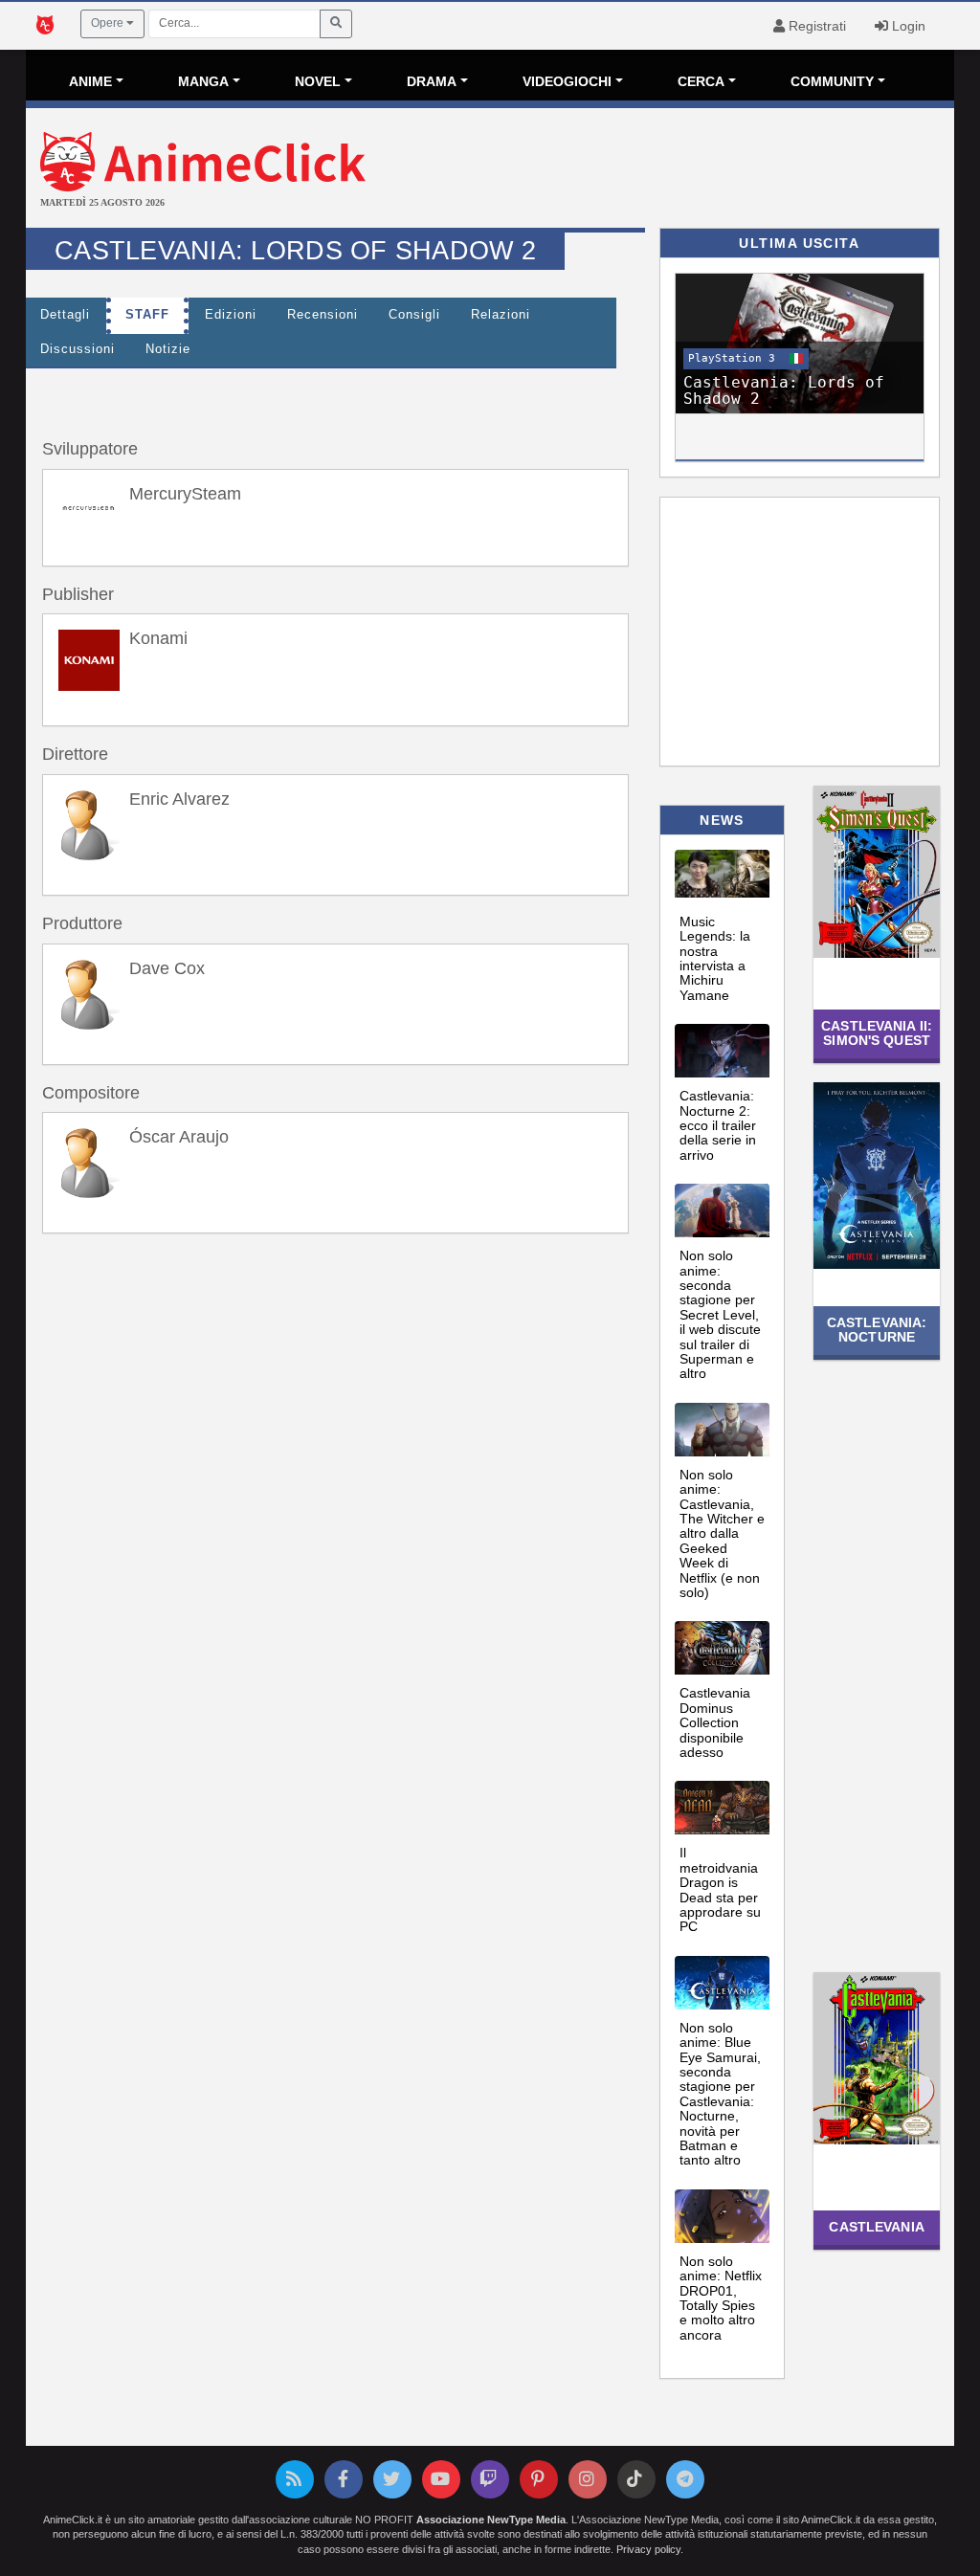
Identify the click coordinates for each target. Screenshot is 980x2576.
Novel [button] (318, 81)
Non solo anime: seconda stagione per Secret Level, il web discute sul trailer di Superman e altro (720, 1314)
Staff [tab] (147, 315)
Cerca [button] (701, 81)
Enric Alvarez (179, 799)
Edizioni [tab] (231, 315)
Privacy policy (648, 2549)
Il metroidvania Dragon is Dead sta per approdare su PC (720, 1889)
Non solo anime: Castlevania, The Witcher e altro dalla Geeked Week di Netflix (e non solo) (722, 1533)
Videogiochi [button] (567, 81)
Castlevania (876, 2227)
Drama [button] (432, 81)
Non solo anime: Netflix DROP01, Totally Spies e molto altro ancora (721, 2298)
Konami (158, 638)
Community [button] (832, 81)
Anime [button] (90, 81)
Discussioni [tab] (78, 349)
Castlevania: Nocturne (877, 1330)
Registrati (815, 26)
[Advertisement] (645, 170)
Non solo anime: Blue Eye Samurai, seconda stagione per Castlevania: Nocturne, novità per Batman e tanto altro (720, 2094)
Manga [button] (203, 81)
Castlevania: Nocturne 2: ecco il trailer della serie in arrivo (718, 1125)
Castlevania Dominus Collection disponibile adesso (715, 1722)
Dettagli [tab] (65, 315)
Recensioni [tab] (323, 315)
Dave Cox (167, 968)
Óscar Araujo (179, 1137)
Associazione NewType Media (491, 2520)
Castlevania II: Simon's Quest (877, 1033)
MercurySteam (185, 494)
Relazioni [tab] (501, 315)
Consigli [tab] (414, 315)
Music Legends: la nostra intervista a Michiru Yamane (715, 958)
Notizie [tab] (168, 349)
